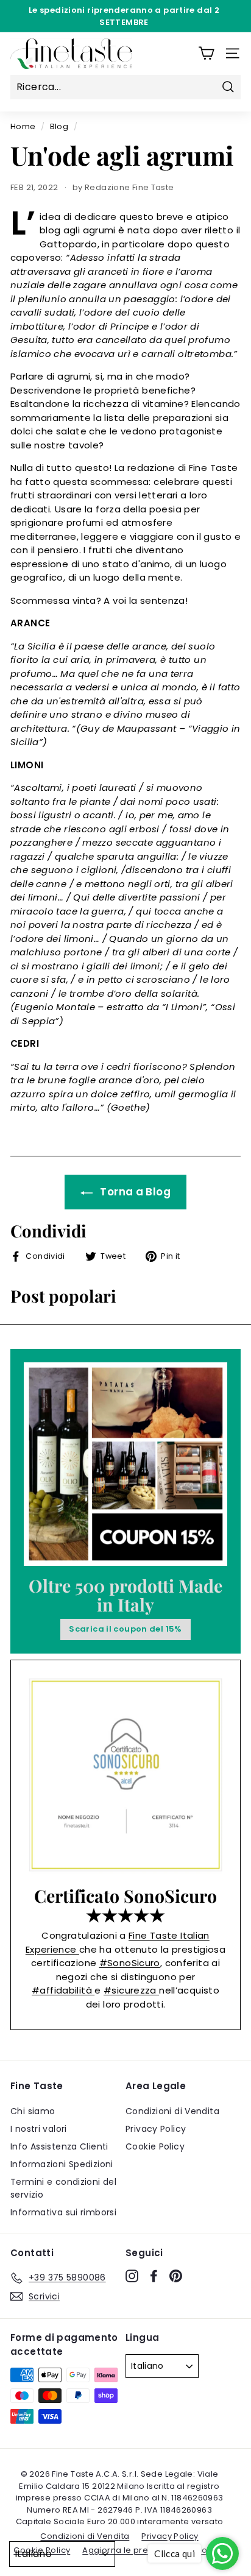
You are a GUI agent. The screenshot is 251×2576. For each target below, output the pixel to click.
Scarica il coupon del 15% (125, 1629)
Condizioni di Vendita (172, 2111)
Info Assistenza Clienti (59, 2146)
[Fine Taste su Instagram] (132, 2276)
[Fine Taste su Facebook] (154, 2276)
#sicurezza (131, 1990)
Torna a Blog (134, 1192)
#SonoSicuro (130, 1963)
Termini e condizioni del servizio (63, 2188)
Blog (59, 126)
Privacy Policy (156, 2129)
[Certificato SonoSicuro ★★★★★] (125, 1775)
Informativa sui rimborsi (63, 2212)
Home (23, 126)
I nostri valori (39, 2129)
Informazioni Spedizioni (62, 2164)
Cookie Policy (155, 2146)
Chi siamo (33, 2111)
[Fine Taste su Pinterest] (176, 2276)
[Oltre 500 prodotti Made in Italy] (125, 1464)
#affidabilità (63, 1990)
